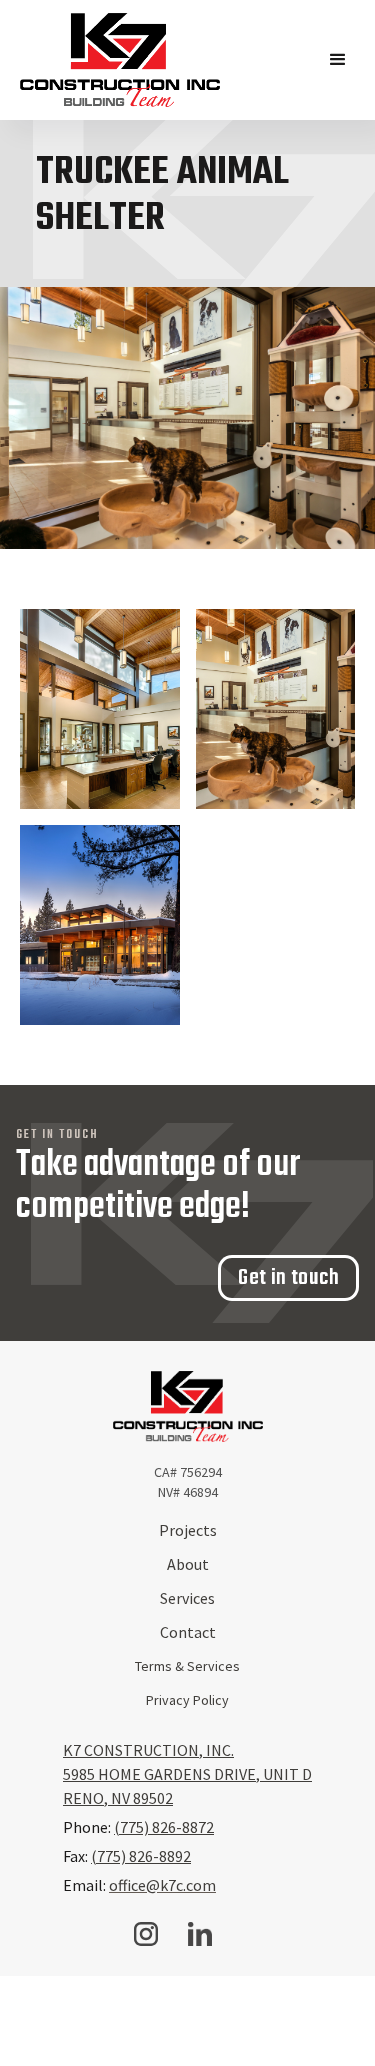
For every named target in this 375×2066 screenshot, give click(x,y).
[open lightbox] (100, 709)
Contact (188, 1632)
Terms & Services (187, 1666)
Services (187, 1598)
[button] (338, 60)
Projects (188, 1530)
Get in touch (288, 1278)
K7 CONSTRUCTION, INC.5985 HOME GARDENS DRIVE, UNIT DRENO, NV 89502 (187, 1774)
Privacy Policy (187, 1700)
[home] (120, 60)
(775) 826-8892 (141, 1856)
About (188, 1564)
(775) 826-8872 (164, 1827)
